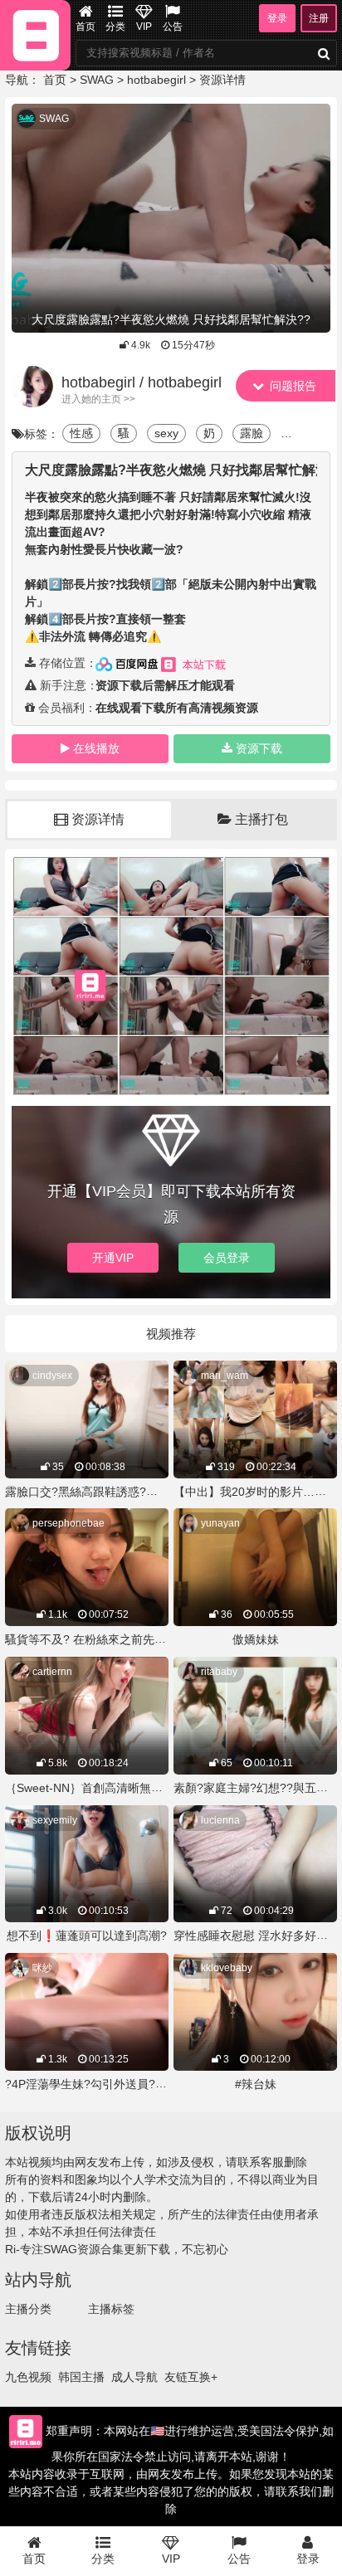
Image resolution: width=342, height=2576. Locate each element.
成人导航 (134, 2377)
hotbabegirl (156, 80)
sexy (166, 433)
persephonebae (68, 1523)
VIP (144, 27)
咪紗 (42, 1968)
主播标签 (111, 2309)
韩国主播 (81, 2377)
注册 (319, 18)
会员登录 (227, 1258)
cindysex (52, 1376)
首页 (85, 27)
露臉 (252, 433)
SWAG (97, 80)
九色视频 (28, 2377)
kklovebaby (227, 1968)
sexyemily (55, 1820)
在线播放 (96, 748)
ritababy (219, 1672)
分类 (115, 27)
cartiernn (52, 1672)
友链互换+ (191, 2377)
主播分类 (28, 2309)
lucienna (220, 1820)
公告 (173, 27)
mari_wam (225, 1376)
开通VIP (113, 1258)
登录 (277, 18)
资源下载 (259, 748)
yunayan (220, 1523)
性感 (81, 433)
